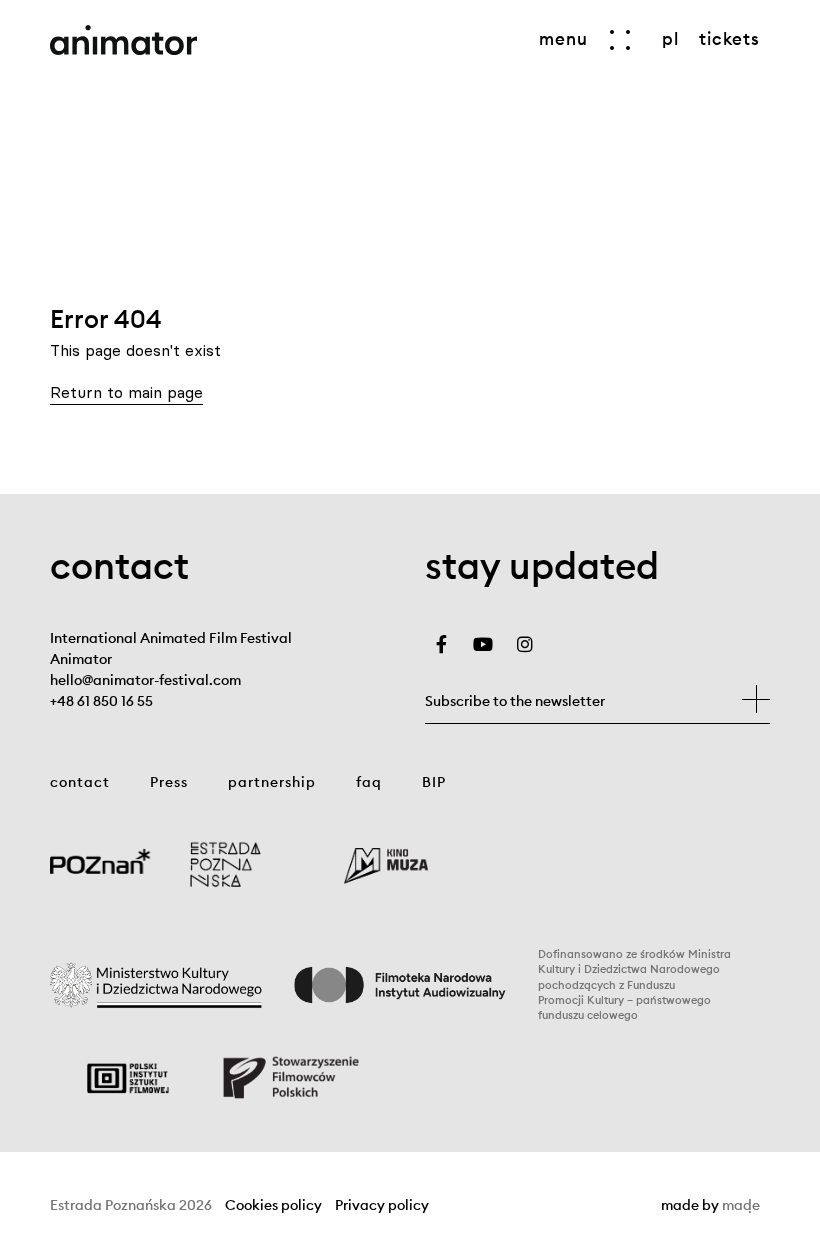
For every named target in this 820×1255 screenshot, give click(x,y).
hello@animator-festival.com (145, 680)
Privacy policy (382, 1205)
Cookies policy (273, 1205)
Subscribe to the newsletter (515, 701)
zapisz (756, 699)
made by (710, 1206)
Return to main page (126, 392)
